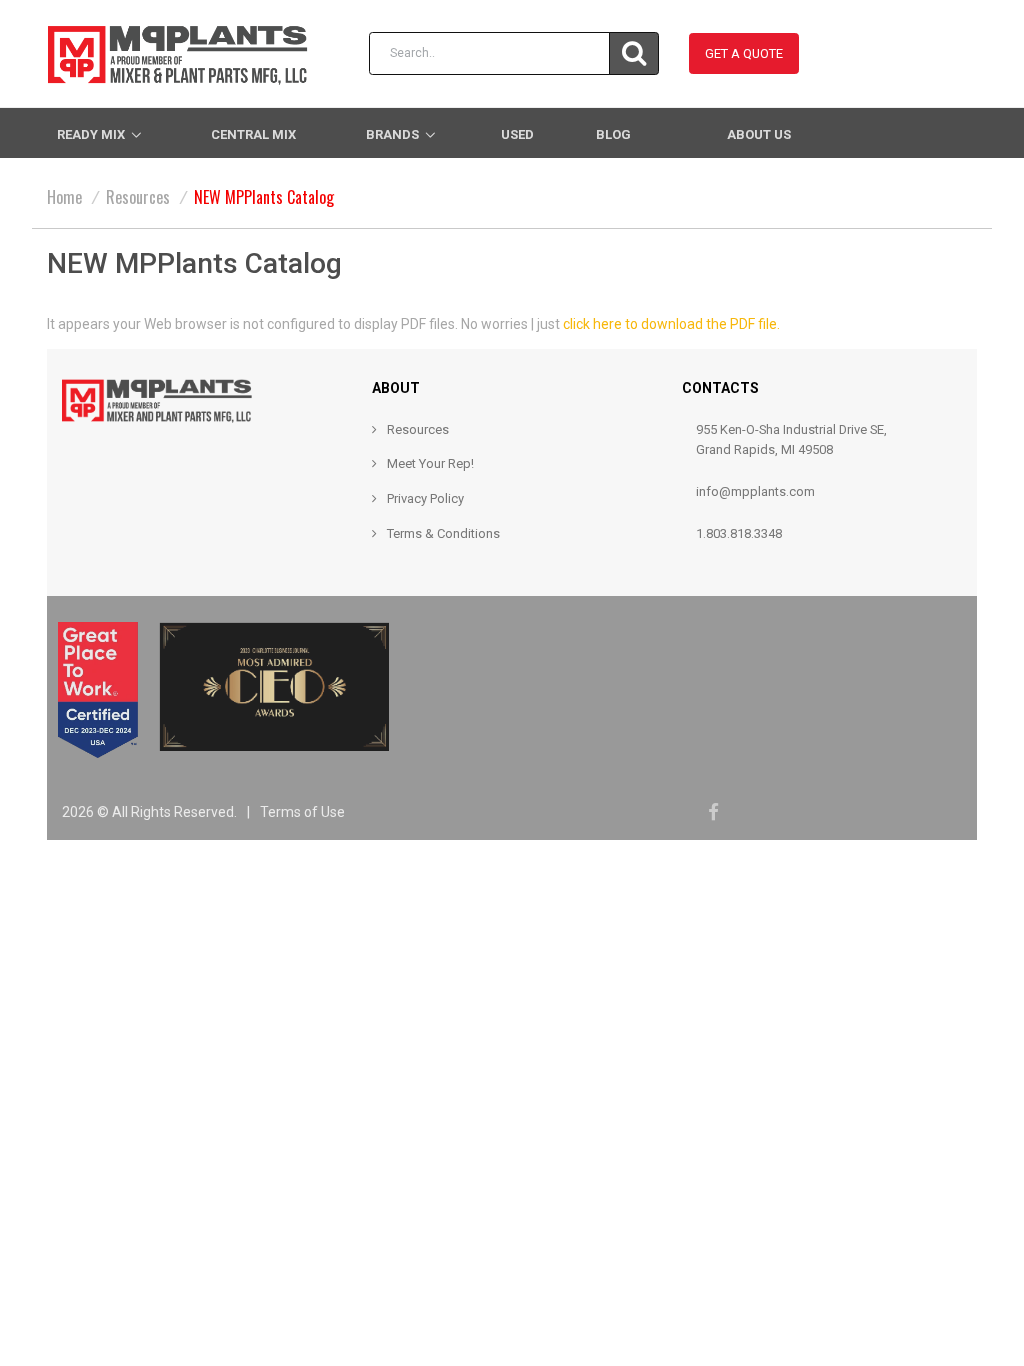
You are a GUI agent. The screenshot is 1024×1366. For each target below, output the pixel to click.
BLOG (613, 134)
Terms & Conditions (443, 533)
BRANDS (392, 134)
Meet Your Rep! (430, 463)
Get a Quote (744, 53)
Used (517, 134)
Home (64, 197)
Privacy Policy (425, 498)
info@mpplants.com (755, 491)
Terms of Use (302, 812)
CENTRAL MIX (253, 134)
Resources (138, 197)
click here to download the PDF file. (671, 324)
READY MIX (91, 134)
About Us (759, 134)
